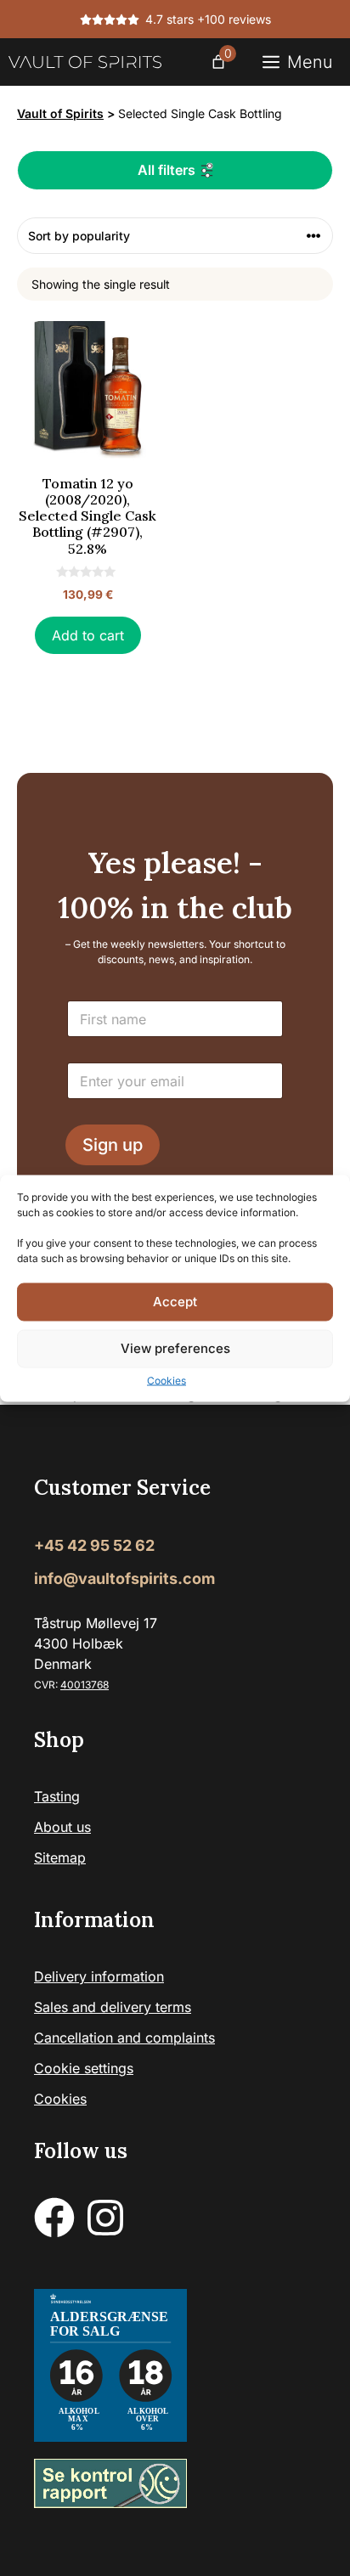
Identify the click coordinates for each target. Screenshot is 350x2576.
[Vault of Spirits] (85, 62)
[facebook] (54, 2218)
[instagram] (105, 2218)
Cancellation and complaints (124, 2038)
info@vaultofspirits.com (124, 1578)
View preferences (175, 1348)
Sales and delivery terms (113, 2007)
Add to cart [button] (88, 635)
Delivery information (99, 1976)
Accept (175, 1302)
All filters (167, 170)
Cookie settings (84, 2068)
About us (62, 1827)
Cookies (167, 1380)
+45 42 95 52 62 (94, 1545)
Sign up (113, 1145)
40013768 (85, 1685)
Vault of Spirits (60, 113)
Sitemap (60, 1857)
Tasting (57, 1796)
